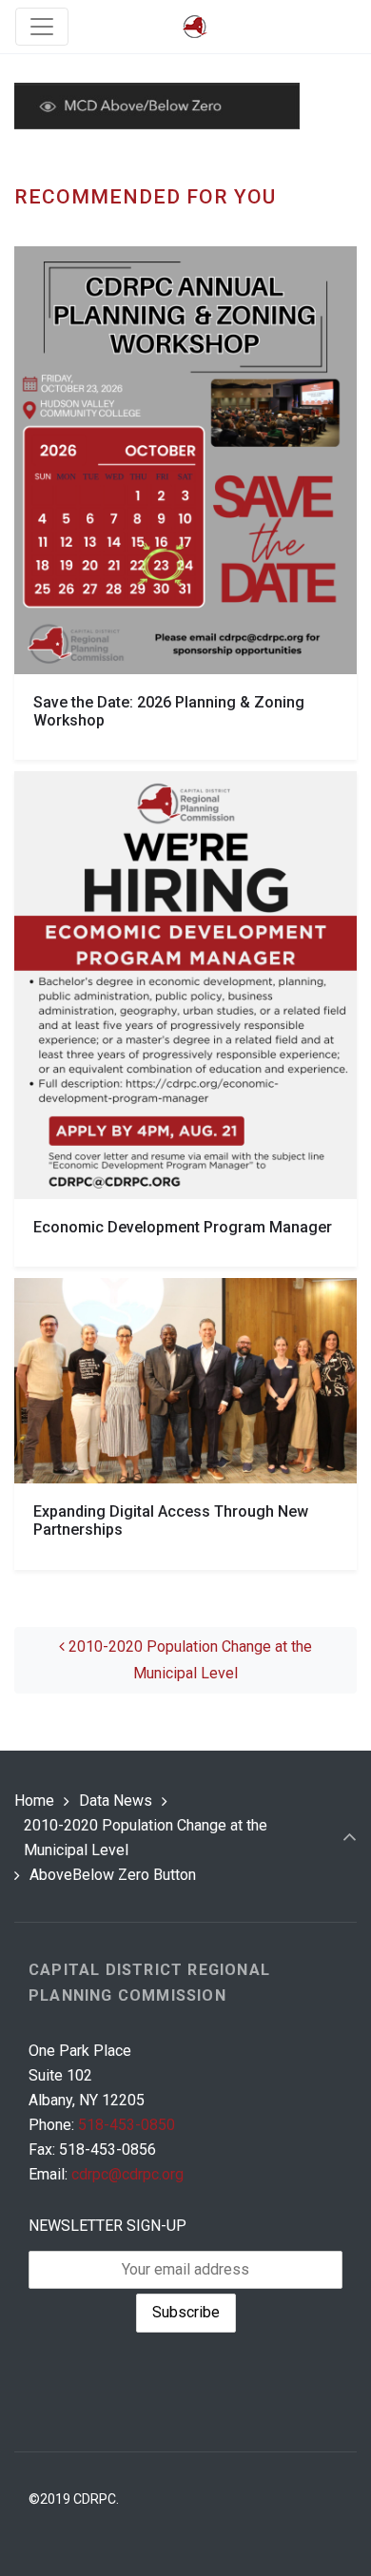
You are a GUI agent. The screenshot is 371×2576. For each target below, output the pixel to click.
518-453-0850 (127, 2125)
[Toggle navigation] (42, 27)
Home (34, 1801)
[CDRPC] (195, 27)
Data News (116, 1801)
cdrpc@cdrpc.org (127, 2174)
